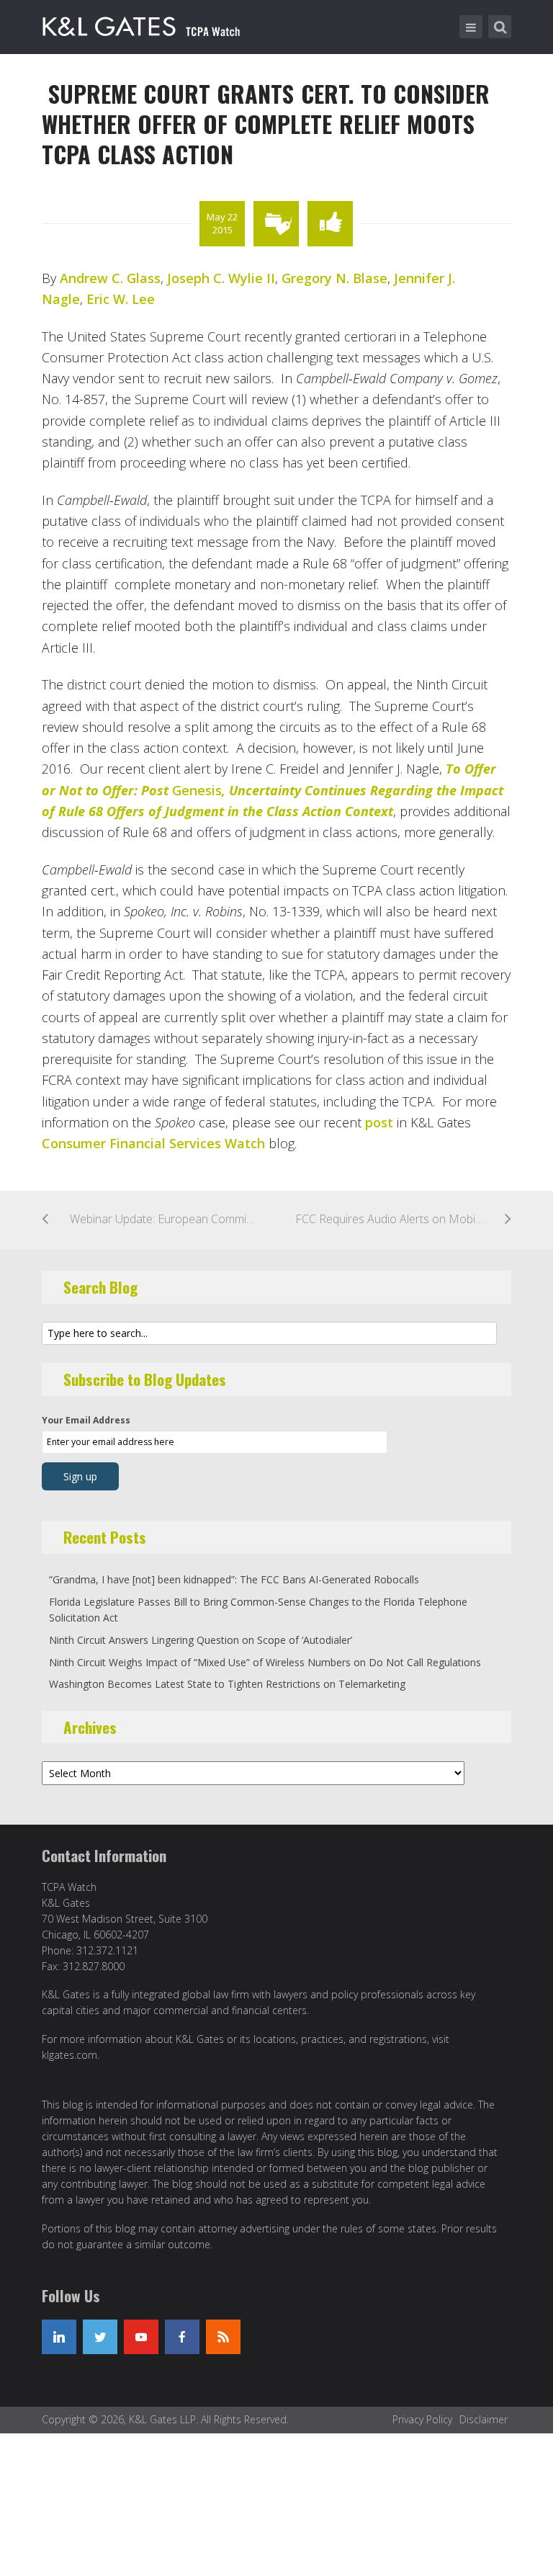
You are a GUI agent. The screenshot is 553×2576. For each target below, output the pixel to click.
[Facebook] (182, 2337)
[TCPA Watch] (144, 24)
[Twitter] (100, 2337)
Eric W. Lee (121, 299)
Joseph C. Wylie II (221, 278)
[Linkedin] (59, 2337)
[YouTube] (141, 2337)
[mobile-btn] (471, 27)
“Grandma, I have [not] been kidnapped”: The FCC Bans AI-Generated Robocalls (234, 1579)
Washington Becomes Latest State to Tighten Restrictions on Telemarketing (227, 1684)
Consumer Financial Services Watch (153, 1143)
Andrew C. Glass (110, 278)
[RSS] (223, 2337)
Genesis (273, 790)
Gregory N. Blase (334, 278)
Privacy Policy (422, 2419)
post (379, 1122)
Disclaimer (484, 2419)
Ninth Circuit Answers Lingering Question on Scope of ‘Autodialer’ (201, 1640)
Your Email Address (86, 1420)
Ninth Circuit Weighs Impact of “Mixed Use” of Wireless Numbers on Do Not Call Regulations (265, 1662)
